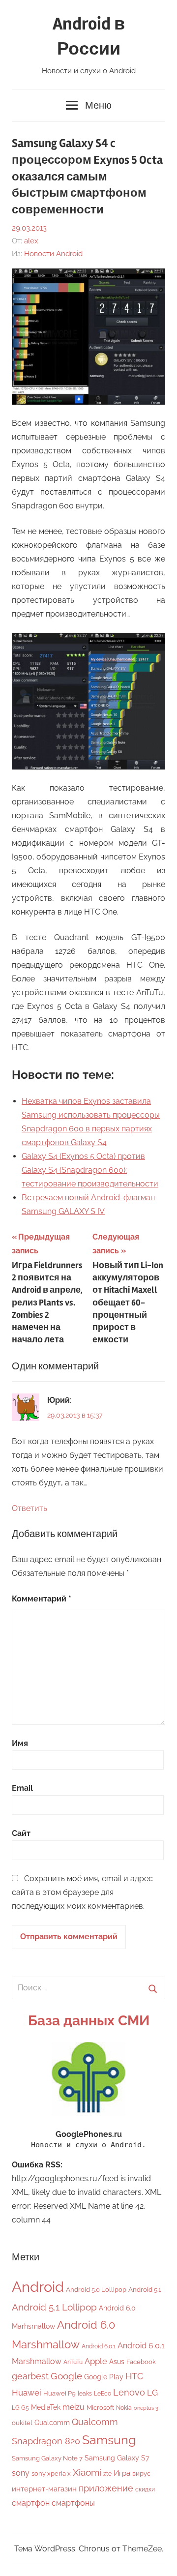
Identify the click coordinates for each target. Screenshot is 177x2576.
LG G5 (20, 2408)
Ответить (29, 1508)
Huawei (27, 2393)
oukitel (22, 2423)
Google (66, 2376)
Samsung (109, 2440)
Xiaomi (87, 2472)
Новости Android (53, 254)
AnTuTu (73, 2362)
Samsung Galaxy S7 (117, 2458)
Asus (117, 2361)
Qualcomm (52, 2423)
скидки (145, 2489)
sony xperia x (51, 2473)
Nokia (124, 2408)
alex (31, 241)
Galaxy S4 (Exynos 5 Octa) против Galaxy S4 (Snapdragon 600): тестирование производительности (90, 1170)
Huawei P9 (59, 2393)
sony (21, 2473)
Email (22, 1788)
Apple (96, 2361)
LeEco (103, 2394)
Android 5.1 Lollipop (54, 2307)
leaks (85, 2394)
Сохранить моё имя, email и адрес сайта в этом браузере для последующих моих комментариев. (82, 1892)
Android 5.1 (145, 2290)
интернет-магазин (44, 2489)
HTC (134, 2376)
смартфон (31, 2503)
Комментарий (42, 1599)
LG (152, 2393)
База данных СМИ (89, 2021)
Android (38, 2287)
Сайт (21, 1833)
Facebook (141, 2362)
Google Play (104, 2377)
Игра (122, 2473)
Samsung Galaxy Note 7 (47, 2458)
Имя (20, 1743)
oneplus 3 (146, 2408)
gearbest (30, 2376)
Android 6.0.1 (99, 2346)
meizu (74, 2407)
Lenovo (129, 2392)
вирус (141, 2473)
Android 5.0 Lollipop (96, 2290)
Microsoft (100, 2408)
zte (107, 2474)
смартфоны (73, 2503)
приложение (106, 2488)
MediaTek (46, 2407)
